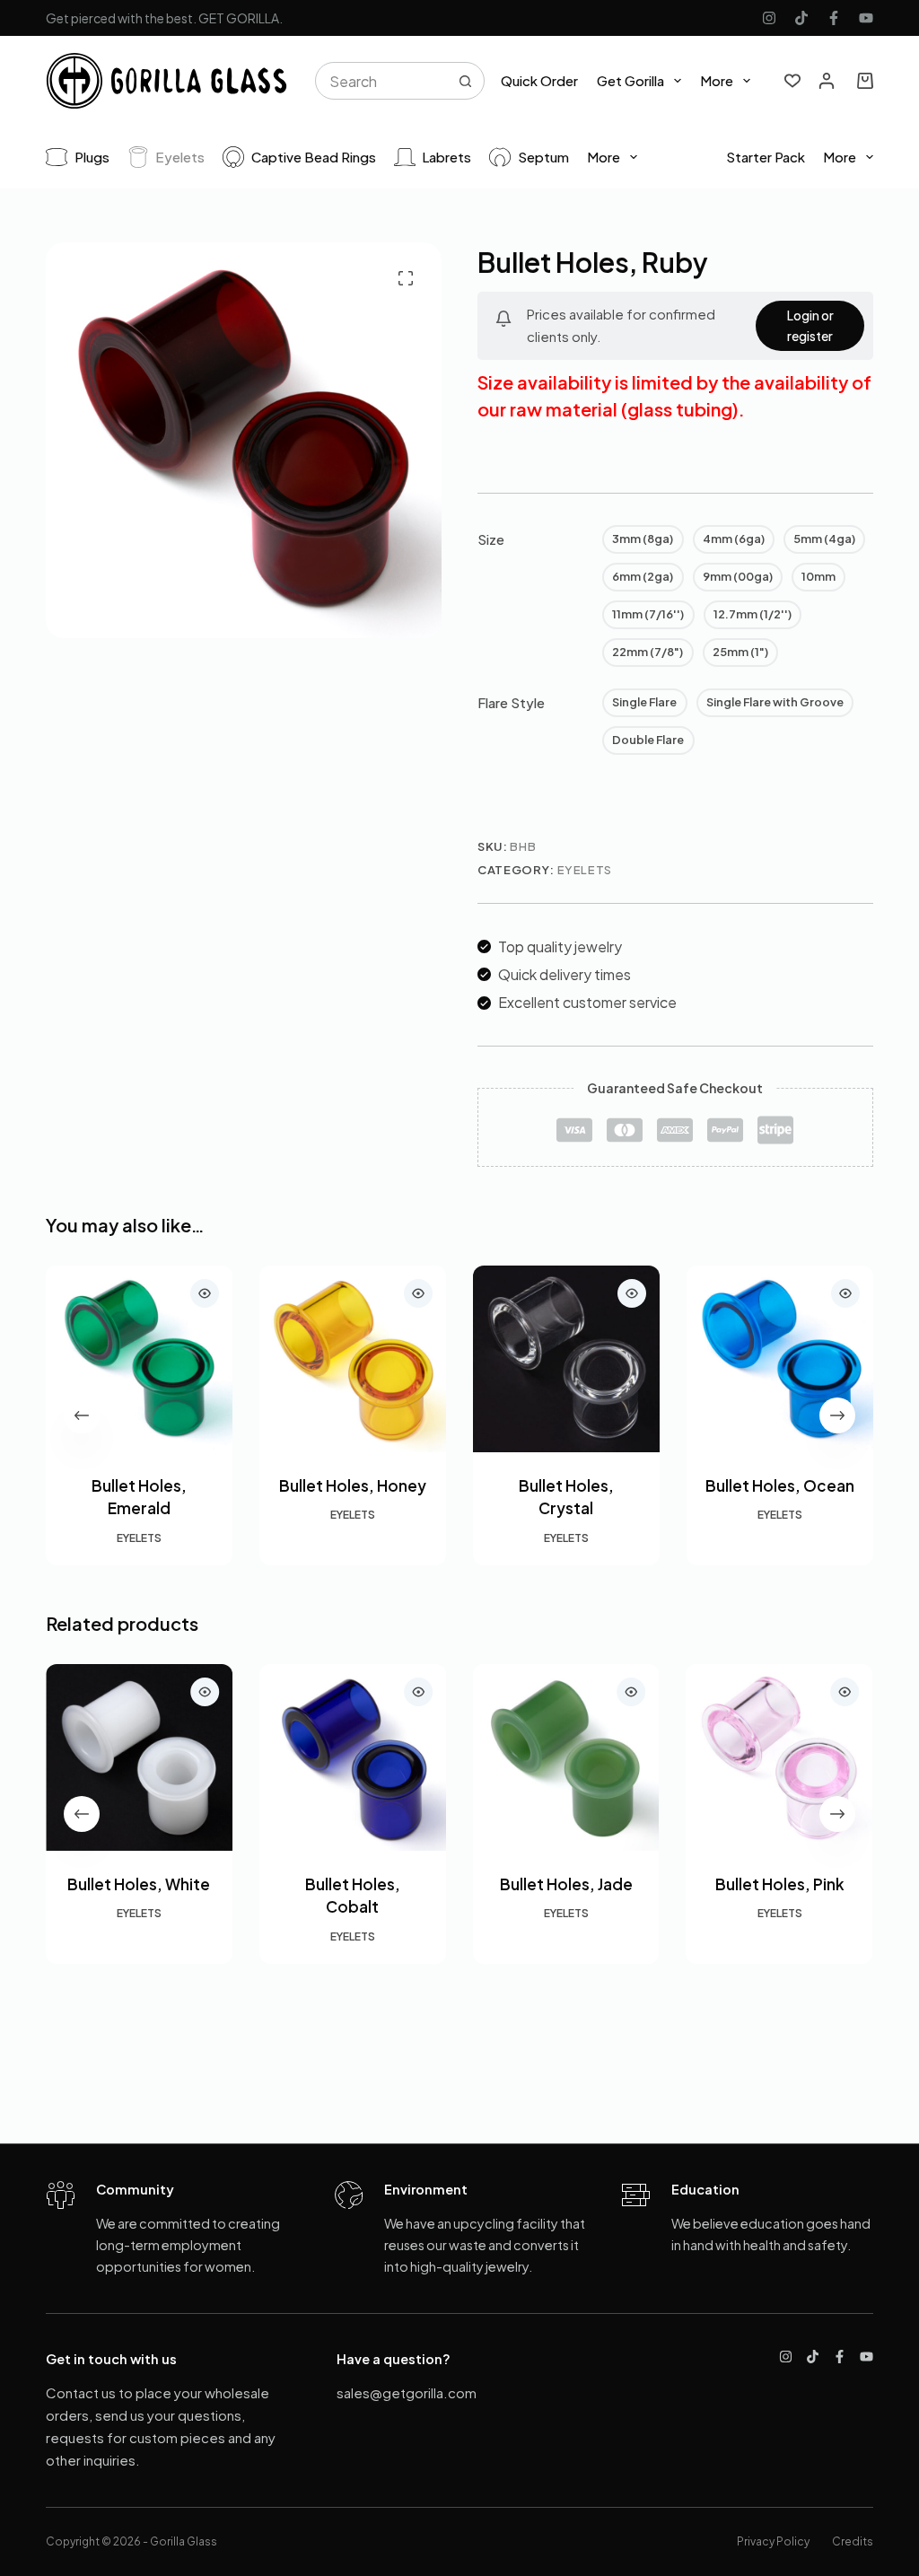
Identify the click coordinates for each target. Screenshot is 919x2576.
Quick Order (539, 80)
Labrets (446, 157)
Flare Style (511, 702)
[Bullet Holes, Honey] (353, 1359)
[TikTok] (801, 18)
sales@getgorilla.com (407, 2392)
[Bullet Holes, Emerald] (139, 1359)
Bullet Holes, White (140, 1884)
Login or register (810, 325)
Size (491, 539)
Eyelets (180, 157)
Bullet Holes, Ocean (780, 1485)
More (717, 80)
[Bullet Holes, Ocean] (780, 1359)
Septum (543, 157)
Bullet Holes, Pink (780, 1884)
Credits (853, 2541)
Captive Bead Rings (314, 157)
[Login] (827, 81)
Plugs (92, 157)
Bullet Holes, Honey (353, 1485)
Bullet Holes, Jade (566, 1884)
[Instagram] (769, 18)
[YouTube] (866, 18)
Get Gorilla (630, 80)
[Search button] (466, 81)
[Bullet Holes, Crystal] (566, 1359)
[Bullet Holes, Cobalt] (353, 1757)
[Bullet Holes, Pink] (780, 1757)
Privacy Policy (773, 2541)
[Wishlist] (792, 81)
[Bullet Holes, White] (139, 1757)
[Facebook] (834, 18)
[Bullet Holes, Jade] (566, 1757)
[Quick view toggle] (205, 1293)
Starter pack (766, 157)
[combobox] (382, 81)
